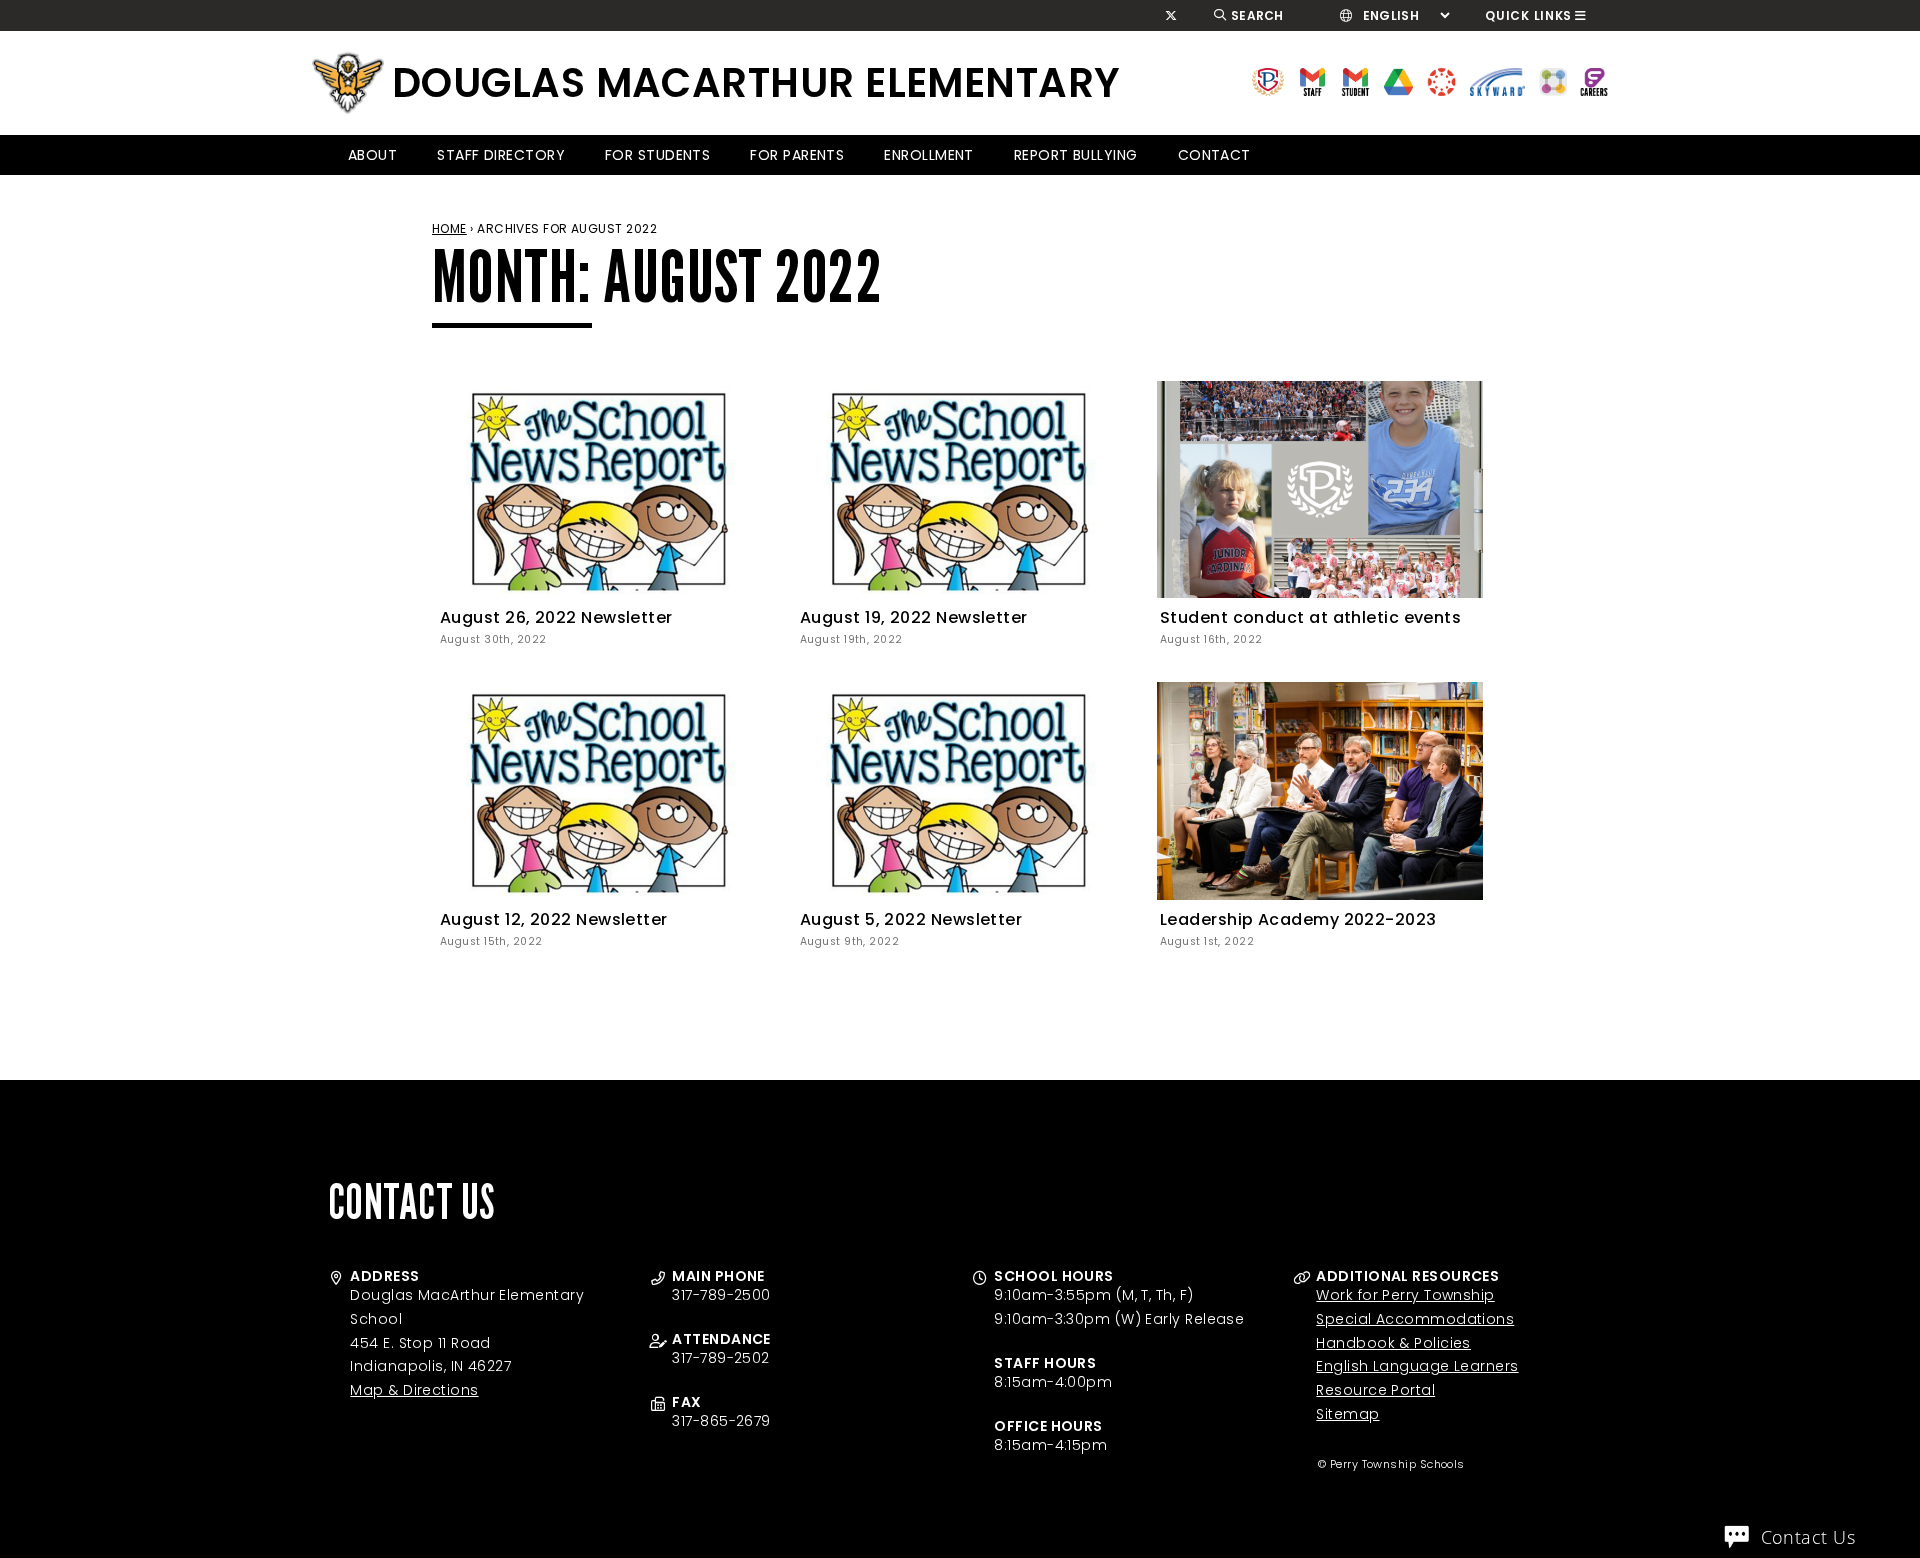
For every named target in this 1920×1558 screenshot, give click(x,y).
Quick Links (1528, 15)
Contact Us (1808, 1537)
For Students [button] (657, 155)
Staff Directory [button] (501, 155)
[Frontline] (1594, 80)
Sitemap (1347, 1414)
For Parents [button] (797, 155)
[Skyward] (1498, 80)
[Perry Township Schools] (1268, 80)
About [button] (372, 155)
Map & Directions (414, 1390)
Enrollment (929, 155)
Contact (1214, 155)
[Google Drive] (1398, 80)
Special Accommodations (1415, 1319)
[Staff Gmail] (1312, 80)
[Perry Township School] (348, 83)
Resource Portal (1375, 1390)
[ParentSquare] (1553, 80)
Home (449, 228)
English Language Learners (1417, 1366)
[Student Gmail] (1355, 80)
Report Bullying (1076, 155)
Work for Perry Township (1405, 1295)
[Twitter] (1171, 16)
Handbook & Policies (1393, 1343)
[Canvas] (1441, 80)
